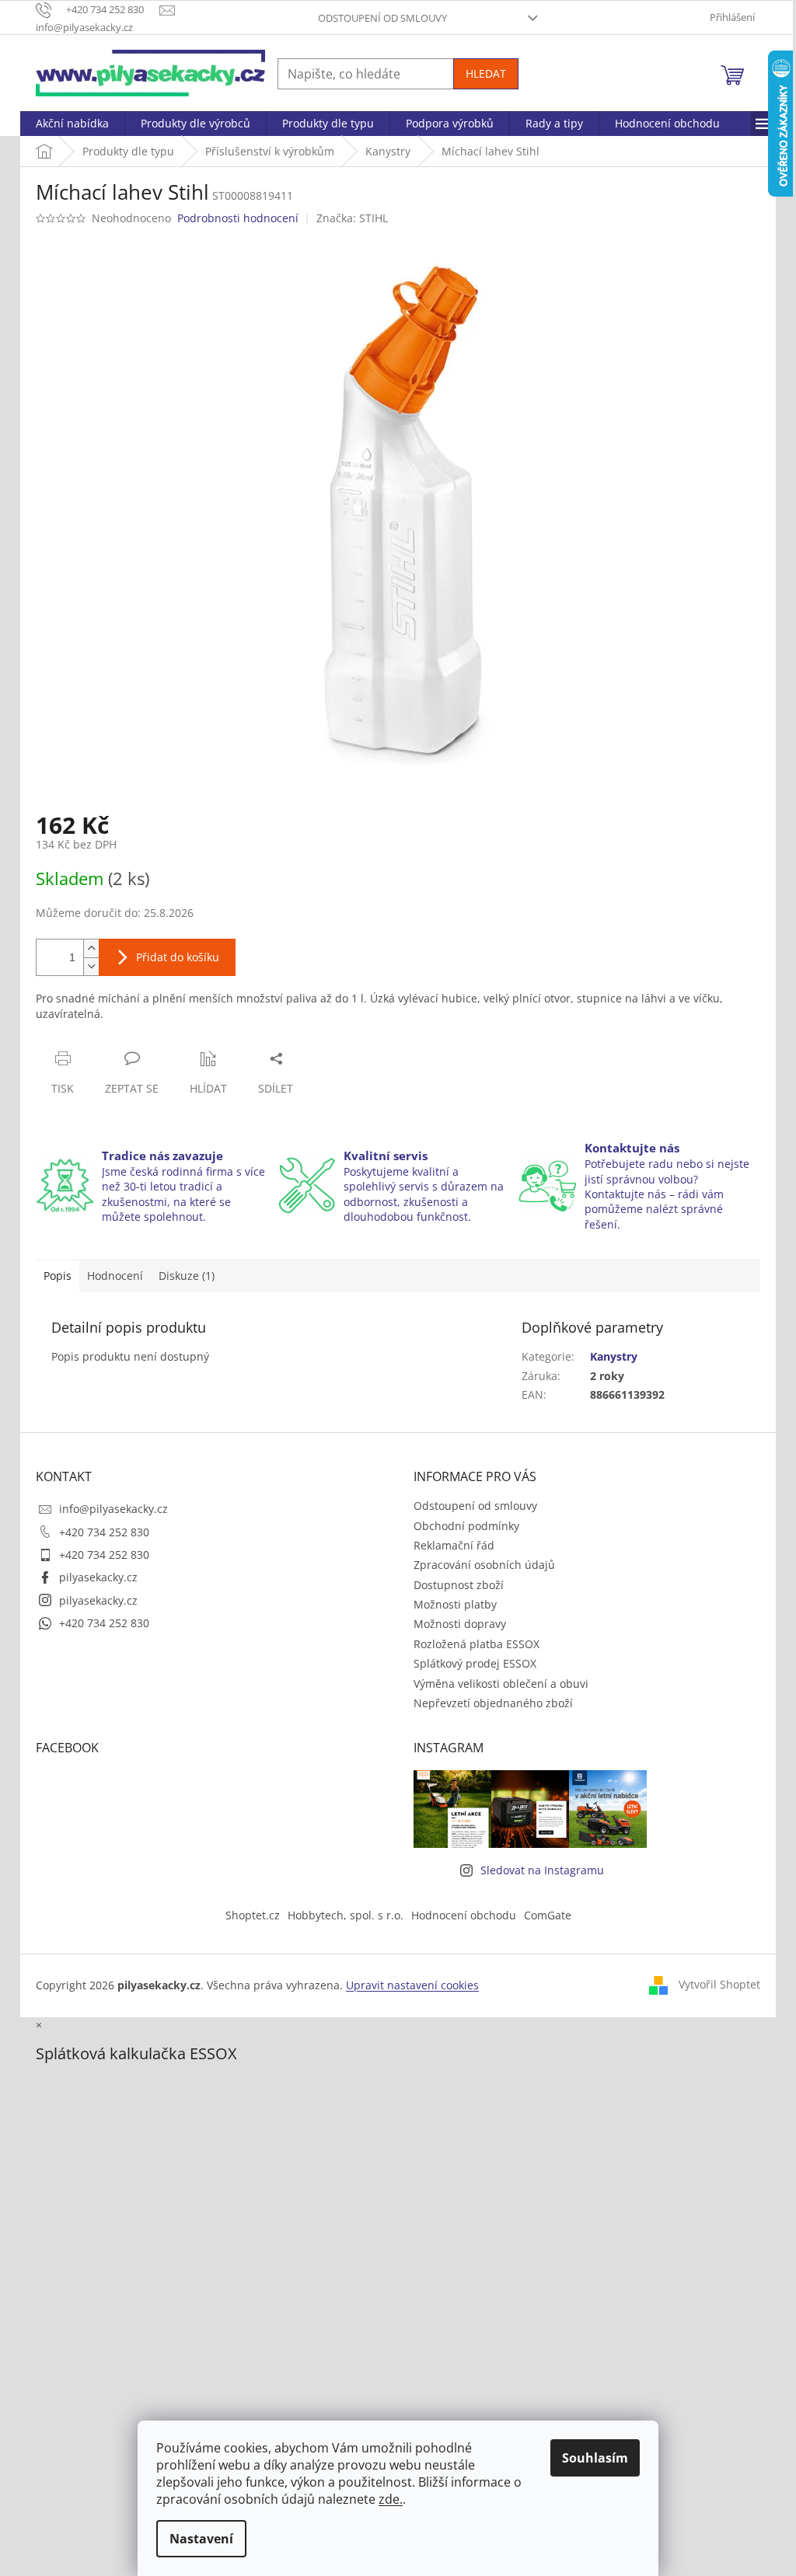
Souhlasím (595, 2458)
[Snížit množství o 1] (91, 966)
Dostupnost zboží (459, 1585)
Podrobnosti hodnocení (238, 218)
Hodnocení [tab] (115, 1276)
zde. (391, 2499)
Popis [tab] (58, 1276)
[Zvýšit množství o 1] (91, 948)
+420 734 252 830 (104, 1532)
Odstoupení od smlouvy (382, 18)
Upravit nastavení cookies (412, 1985)
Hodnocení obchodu (464, 1915)
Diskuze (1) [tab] (187, 1276)
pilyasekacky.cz (98, 1577)
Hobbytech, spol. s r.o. (346, 1915)
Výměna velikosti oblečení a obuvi (501, 1684)
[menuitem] (72, 124)
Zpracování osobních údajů (484, 1565)
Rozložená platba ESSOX (477, 1644)
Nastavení (201, 2539)
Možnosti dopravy (460, 1624)
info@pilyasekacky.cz (113, 1509)
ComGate (548, 1915)
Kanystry (614, 1356)
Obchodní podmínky (466, 1526)
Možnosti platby (455, 1604)
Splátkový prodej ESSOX (475, 1663)
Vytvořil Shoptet (719, 1984)
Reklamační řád (454, 1545)
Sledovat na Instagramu (542, 1870)
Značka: (352, 218)
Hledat (486, 73)
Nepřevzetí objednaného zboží (493, 1703)
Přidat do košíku (178, 957)
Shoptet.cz (253, 1915)
